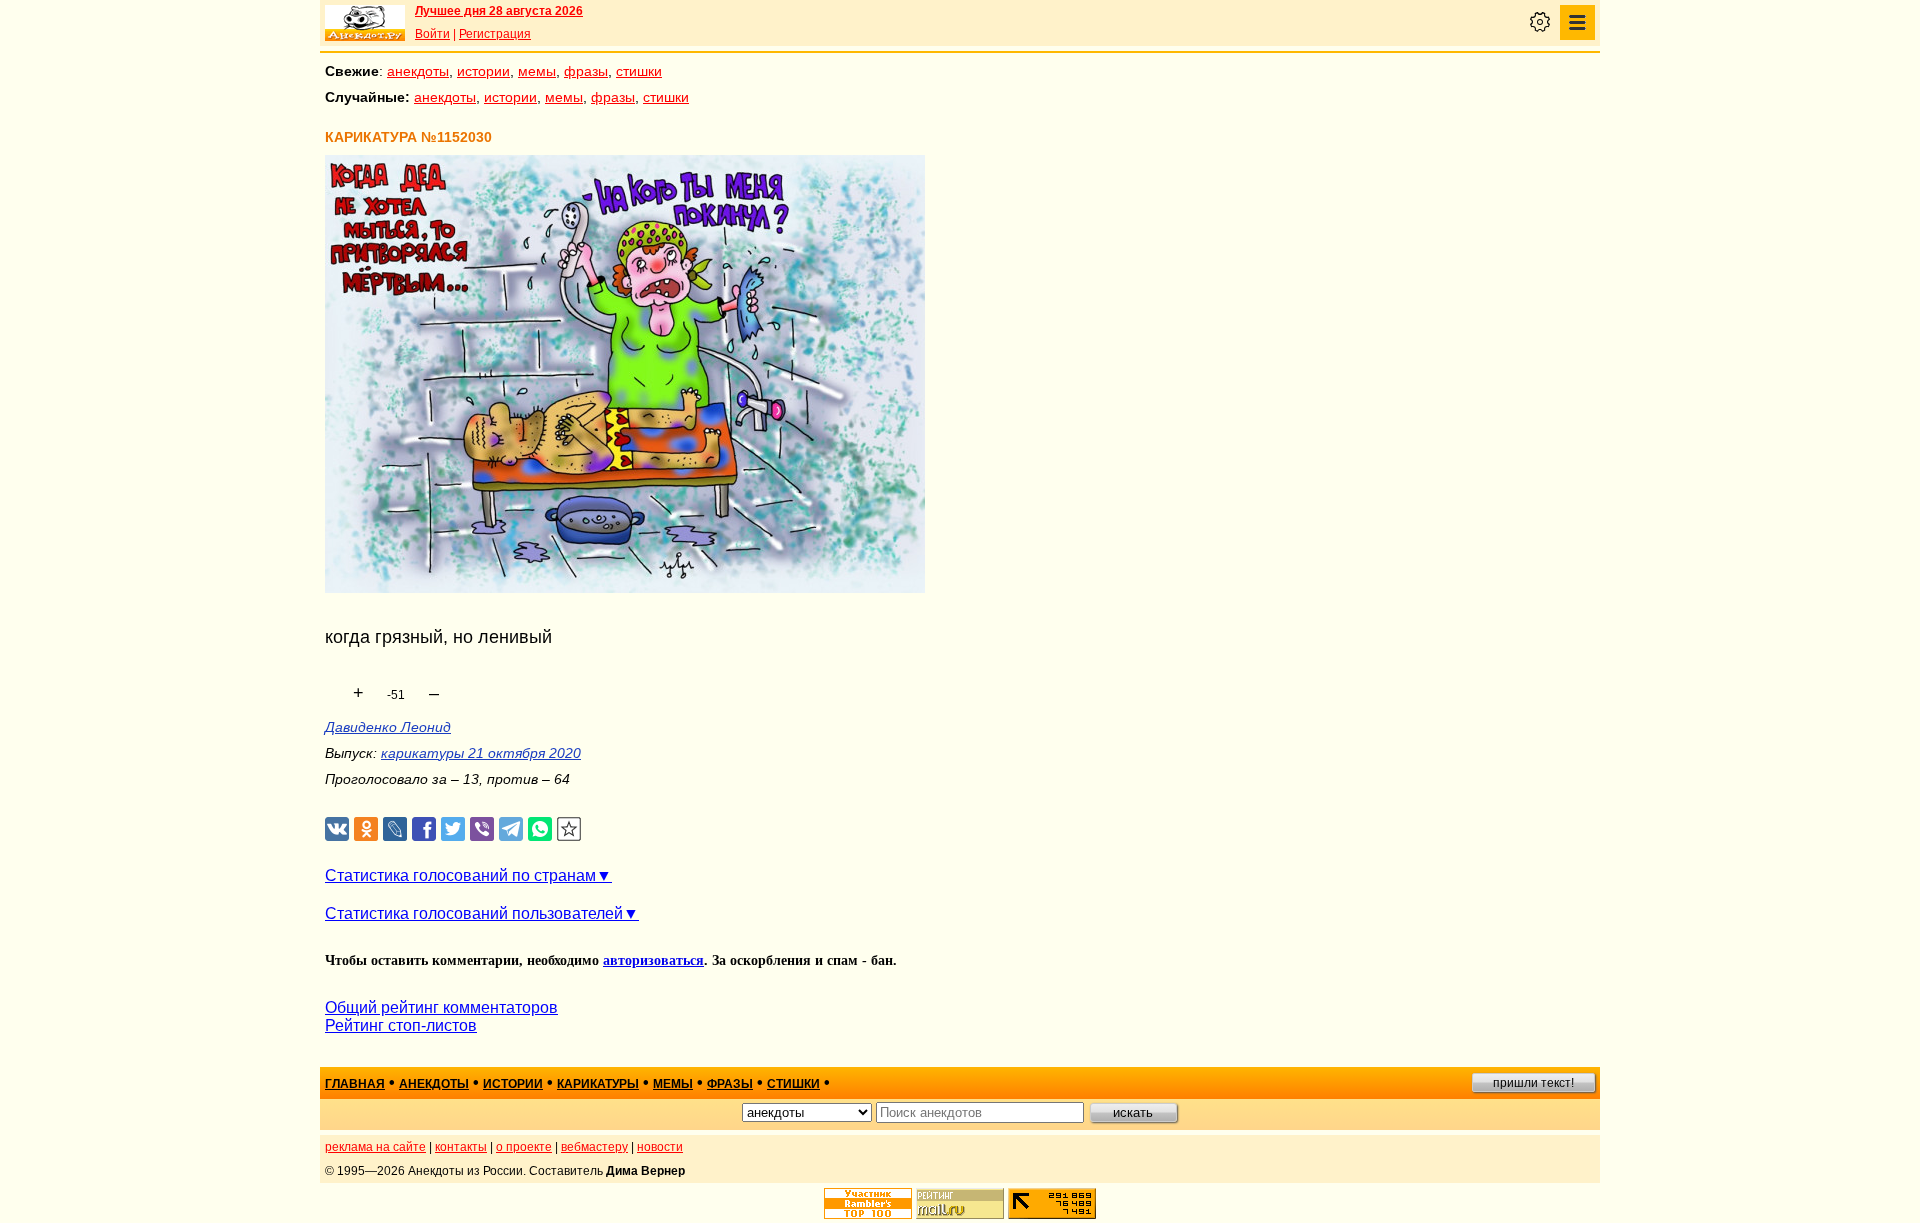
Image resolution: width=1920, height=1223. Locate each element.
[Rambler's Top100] (868, 1203)
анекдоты (418, 71)
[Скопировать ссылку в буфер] (569, 829)
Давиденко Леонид (388, 727)
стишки (639, 71)
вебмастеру (594, 1147)
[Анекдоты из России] (365, 23)
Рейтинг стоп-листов (401, 1025)
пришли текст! (1533, 1083)
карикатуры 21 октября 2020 (481, 753)
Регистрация (495, 34)
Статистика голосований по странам (460, 875)
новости (660, 1147)
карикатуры (598, 1084)
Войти (432, 34)
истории (483, 71)
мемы (537, 71)
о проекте (524, 1147)
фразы (586, 71)
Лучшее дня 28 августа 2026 (499, 11)
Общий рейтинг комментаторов (441, 1007)
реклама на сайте (375, 1147)
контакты (461, 1147)
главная (355, 1084)
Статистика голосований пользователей (474, 913)
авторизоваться (653, 960)
